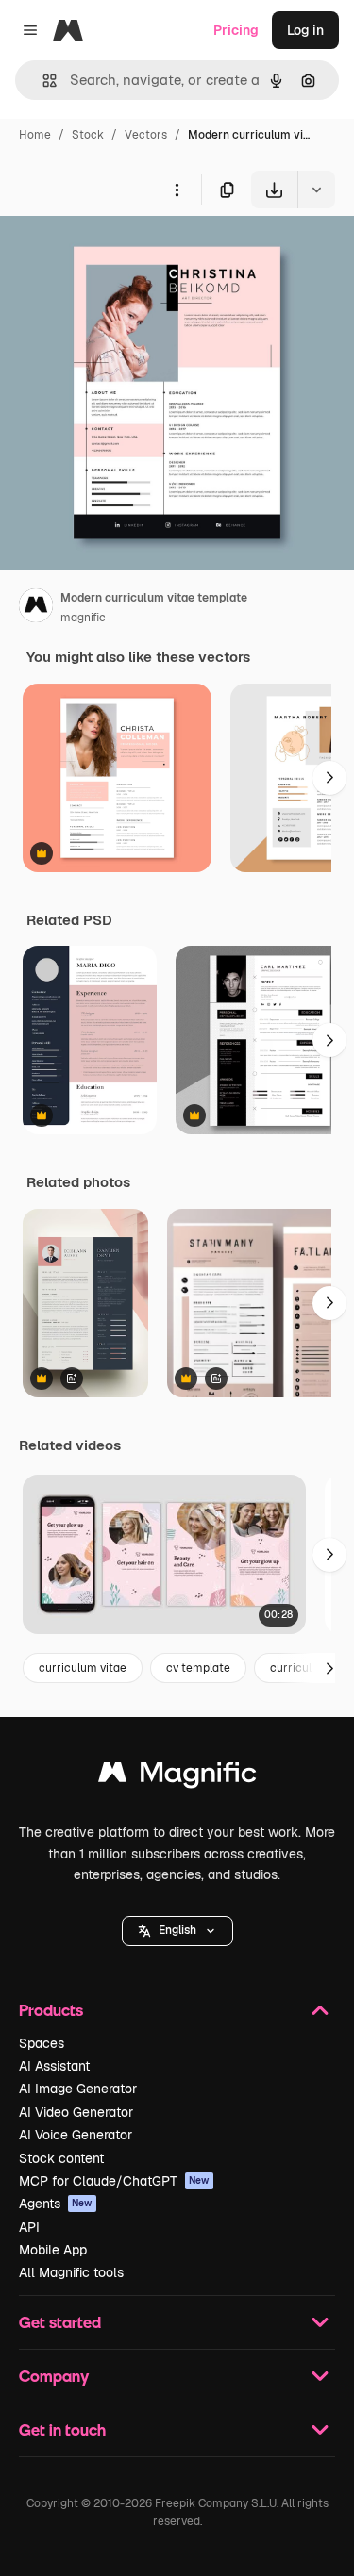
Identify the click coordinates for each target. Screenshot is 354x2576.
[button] (177, 1931)
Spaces (42, 2043)
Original (121, 252)
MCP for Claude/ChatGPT (114, 2181)
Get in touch (62, 2429)
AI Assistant (54, 2066)
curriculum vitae (83, 1668)
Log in (305, 30)
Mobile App (53, 2250)
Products (51, 2010)
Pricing (236, 30)
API (29, 2227)
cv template (198, 1668)
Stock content (61, 2158)
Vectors (146, 135)
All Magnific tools (71, 2272)
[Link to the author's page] (36, 608)
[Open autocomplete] (42, 81)
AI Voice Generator (76, 2135)
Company (54, 2376)
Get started (60, 2322)
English (177, 1930)
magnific (83, 618)
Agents (56, 2204)
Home (35, 135)
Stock (88, 135)
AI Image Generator (78, 2089)
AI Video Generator (76, 2112)
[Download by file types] (316, 190)
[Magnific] (177, 1777)
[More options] (177, 190)
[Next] (329, 778)
